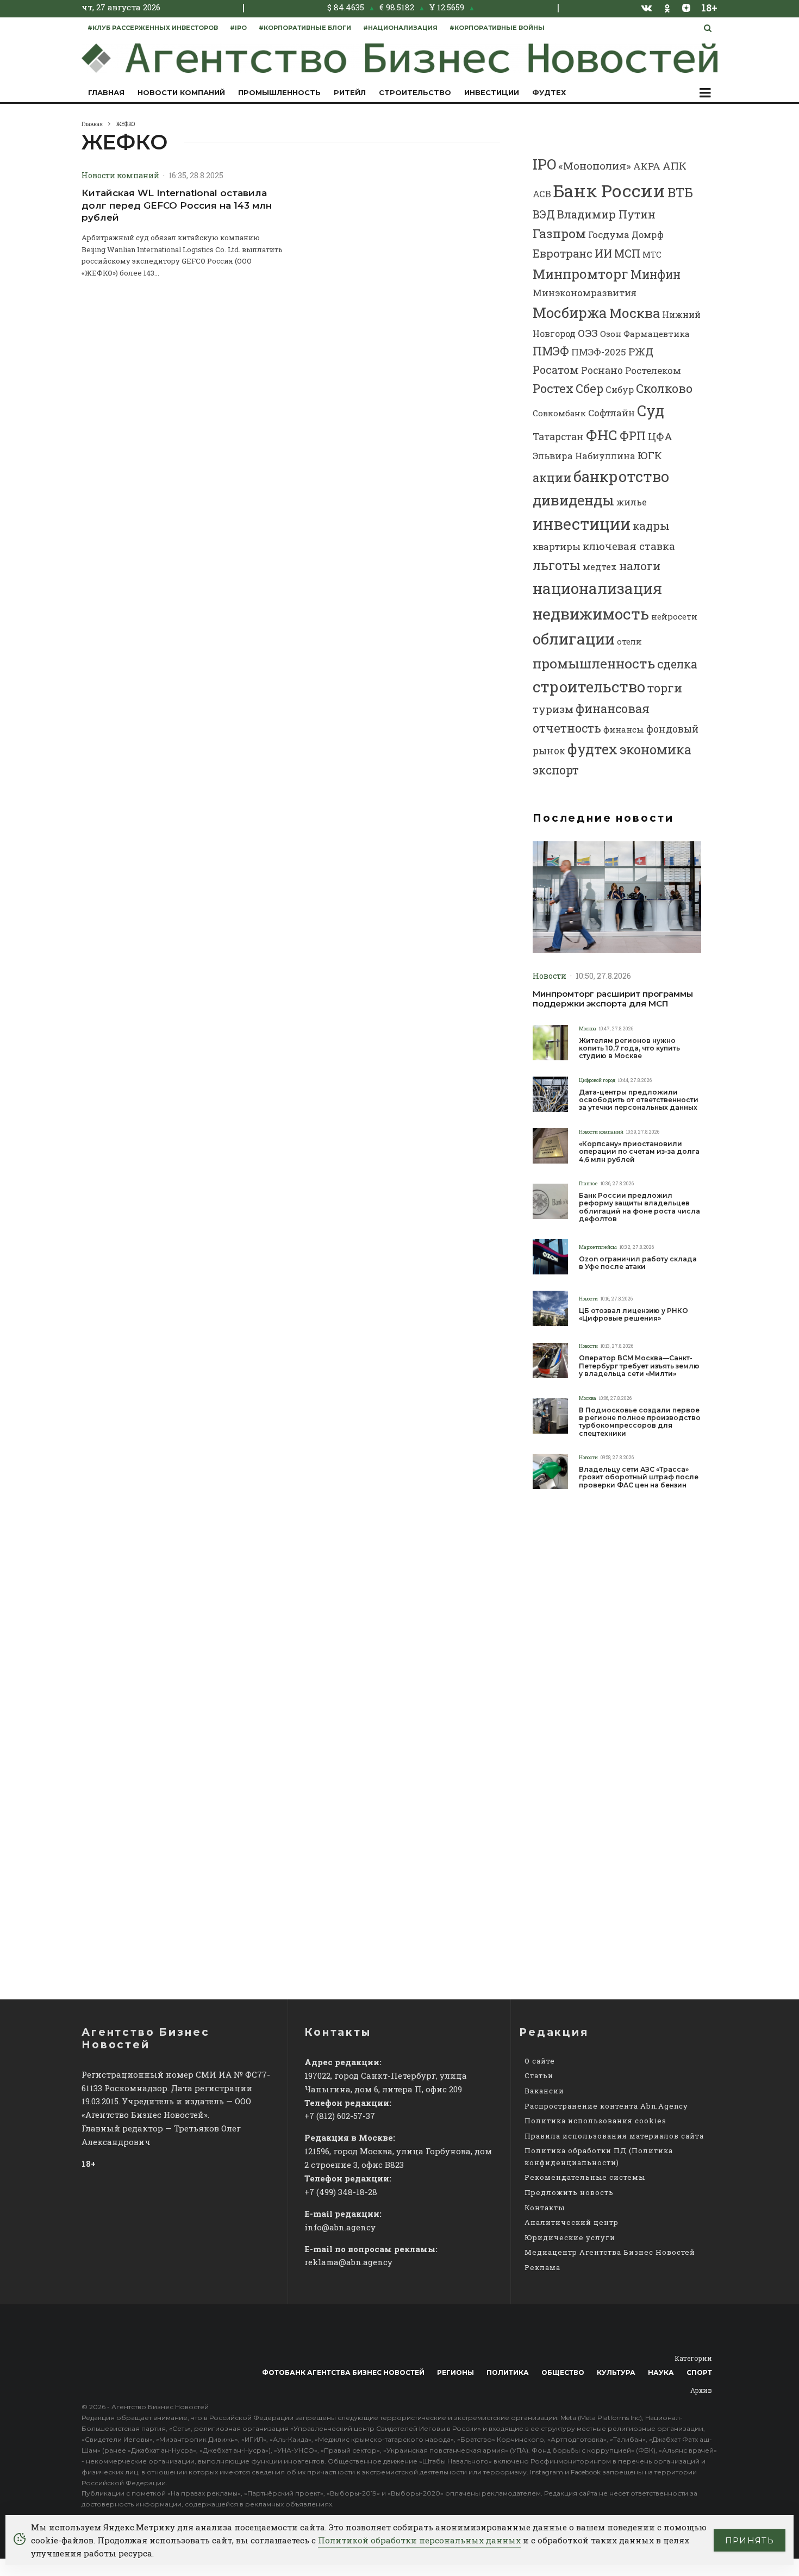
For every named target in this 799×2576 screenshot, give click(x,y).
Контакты (545, 2208)
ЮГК (650, 455)
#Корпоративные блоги (305, 28)
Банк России (609, 190)
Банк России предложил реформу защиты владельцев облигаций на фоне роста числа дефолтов (639, 1207)
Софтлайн (611, 413)
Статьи (539, 2075)
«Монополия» (595, 165)
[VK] (647, 8)
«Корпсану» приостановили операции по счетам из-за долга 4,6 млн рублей (639, 1152)
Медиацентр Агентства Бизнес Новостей (610, 2252)
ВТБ (680, 192)
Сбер (589, 388)
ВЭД (544, 214)
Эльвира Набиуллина (584, 456)
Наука (661, 2372)
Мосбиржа (570, 312)
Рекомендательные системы (585, 2177)
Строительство (415, 92)
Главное (588, 1183)
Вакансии (544, 2091)
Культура (616, 2372)
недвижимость (591, 614)
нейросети (674, 617)
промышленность (594, 663)
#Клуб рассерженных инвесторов (153, 28)
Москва (635, 313)
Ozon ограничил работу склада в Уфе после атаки (638, 1263)
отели (629, 641)
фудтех (592, 749)
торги (665, 688)
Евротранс (563, 253)
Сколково (664, 388)
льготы (557, 565)
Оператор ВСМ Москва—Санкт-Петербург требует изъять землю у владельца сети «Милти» (639, 1366)
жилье (632, 502)
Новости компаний (181, 92)
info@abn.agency (340, 2227)
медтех (600, 567)
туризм (553, 709)
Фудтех (549, 92)
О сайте (540, 2061)
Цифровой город (597, 1080)
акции (552, 477)
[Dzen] (686, 8)
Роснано (602, 370)
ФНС (602, 434)
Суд (651, 411)
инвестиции (582, 524)
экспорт (556, 770)
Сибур (620, 389)
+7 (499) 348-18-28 (341, 2192)
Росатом (556, 370)
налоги (640, 566)
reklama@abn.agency (348, 2262)
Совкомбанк (559, 413)
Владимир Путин (606, 214)
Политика (508, 2372)
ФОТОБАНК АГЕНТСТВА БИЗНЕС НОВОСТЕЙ (343, 2372)
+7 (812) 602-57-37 (340, 2116)
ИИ (603, 253)
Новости (550, 976)
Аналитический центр (572, 2222)
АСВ (542, 194)
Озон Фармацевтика (645, 334)
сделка (677, 664)
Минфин (656, 274)
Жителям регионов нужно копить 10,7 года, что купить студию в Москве (629, 1049)
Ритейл (350, 92)
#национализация (400, 28)
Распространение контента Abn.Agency (606, 2106)
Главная (106, 92)
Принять (750, 2540)
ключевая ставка (629, 546)
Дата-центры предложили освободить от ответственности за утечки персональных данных (639, 1100)
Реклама (542, 2267)
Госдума (609, 235)
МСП (627, 253)
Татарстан (558, 437)
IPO (544, 164)
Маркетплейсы (598, 1247)
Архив (701, 2390)
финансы (624, 729)
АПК (675, 165)
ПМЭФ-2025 (599, 352)
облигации (574, 639)
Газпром (559, 233)
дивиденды (573, 500)
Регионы (455, 2372)
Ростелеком (653, 370)
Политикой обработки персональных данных (419, 2540)
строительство (589, 686)
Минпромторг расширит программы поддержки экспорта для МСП (613, 999)
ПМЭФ (551, 351)
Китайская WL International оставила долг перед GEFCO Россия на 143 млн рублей (177, 205)
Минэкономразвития (585, 293)
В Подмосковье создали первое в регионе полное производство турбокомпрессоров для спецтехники (640, 1422)
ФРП (633, 436)
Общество (563, 2372)
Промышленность (279, 92)
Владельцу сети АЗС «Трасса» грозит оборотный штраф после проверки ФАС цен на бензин (639, 1477)
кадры (651, 526)
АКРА (647, 166)
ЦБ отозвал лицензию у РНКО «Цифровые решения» (633, 1315)
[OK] (667, 7)
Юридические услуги (570, 2237)
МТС (652, 254)
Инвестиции (492, 92)
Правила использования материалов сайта (614, 2136)
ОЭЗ (588, 333)
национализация (597, 588)
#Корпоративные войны (497, 28)
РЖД (641, 351)
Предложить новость (569, 2192)
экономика (656, 749)
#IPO (238, 28)
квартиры (557, 546)
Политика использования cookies (595, 2121)
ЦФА (660, 436)
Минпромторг (580, 274)
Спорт (699, 2372)
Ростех (553, 388)
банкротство (621, 476)
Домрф (648, 235)
